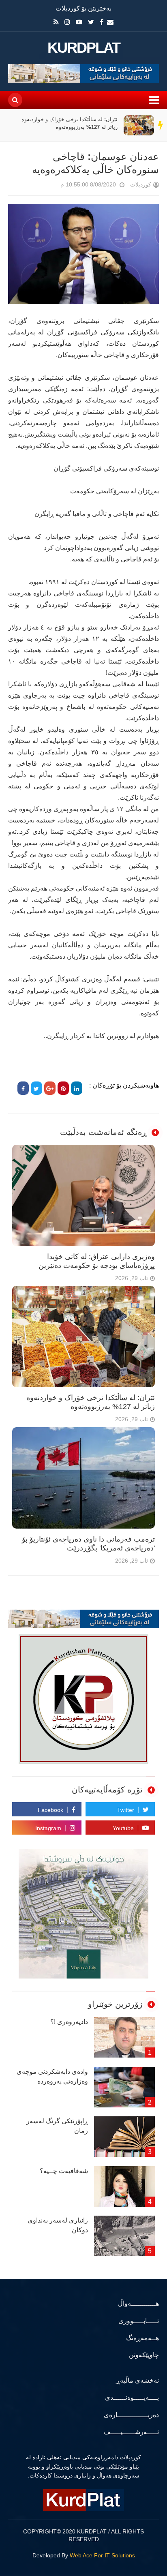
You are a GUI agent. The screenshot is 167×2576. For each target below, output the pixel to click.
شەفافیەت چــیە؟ (64, 2171)
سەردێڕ (161, 125)
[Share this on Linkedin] (77, 1088)
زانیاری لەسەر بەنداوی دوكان (58, 2225)
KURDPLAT (84, 48)
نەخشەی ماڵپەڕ (137, 2380)
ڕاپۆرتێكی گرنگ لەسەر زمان (57, 2126)
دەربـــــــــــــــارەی (131, 2415)
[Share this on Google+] (50, 1088)
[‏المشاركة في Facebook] (23, 1088)
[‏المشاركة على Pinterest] (63, 1088)
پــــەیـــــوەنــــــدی (132, 2397)
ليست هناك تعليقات (49, 186)
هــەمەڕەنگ (142, 2338)
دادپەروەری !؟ (69, 2022)
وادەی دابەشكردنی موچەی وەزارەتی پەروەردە (52, 2076)
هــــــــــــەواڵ (138, 2303)
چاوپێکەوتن (144, 2355)
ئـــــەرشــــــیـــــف (131, 2432)
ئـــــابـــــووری (139, 2321)
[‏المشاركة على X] (36, 1088)
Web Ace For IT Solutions (102, 2555)
